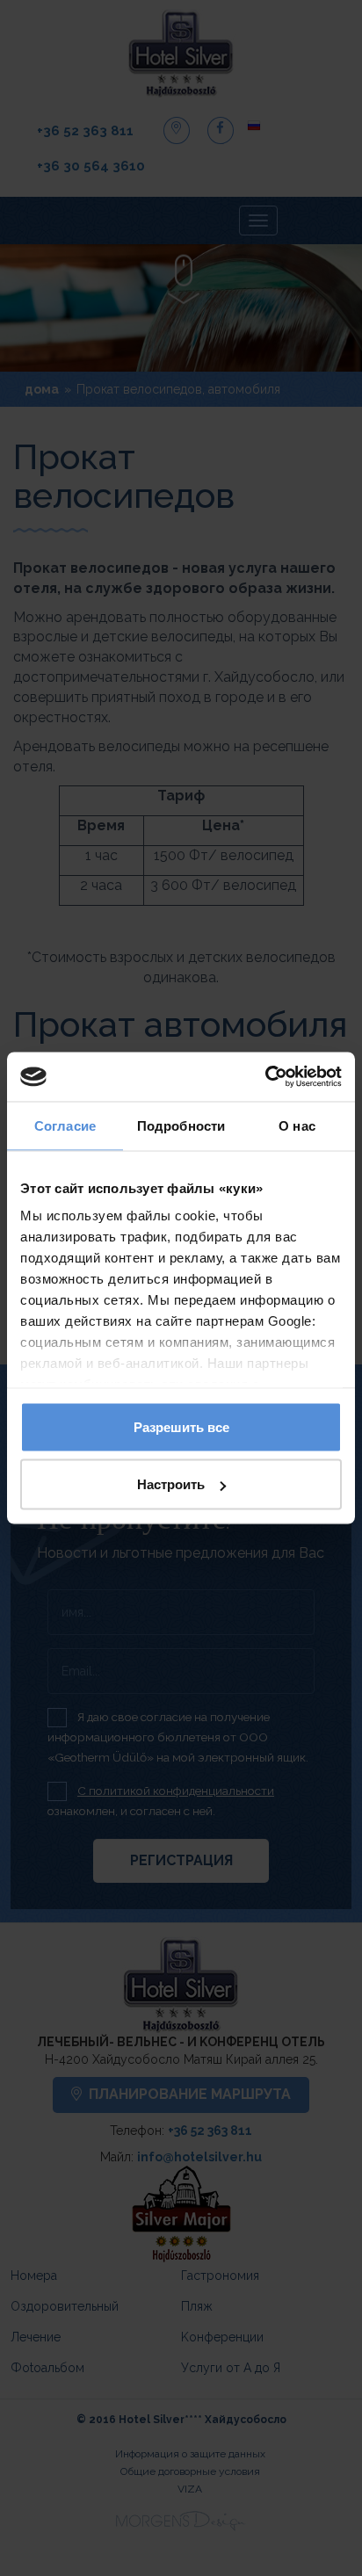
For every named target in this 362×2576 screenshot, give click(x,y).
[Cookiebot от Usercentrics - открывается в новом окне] (265, 1077)
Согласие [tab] (65, 1125)
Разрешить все (181, 1426)
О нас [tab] (297, 1125)
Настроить (171, 1484)
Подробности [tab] (181, 1125)
